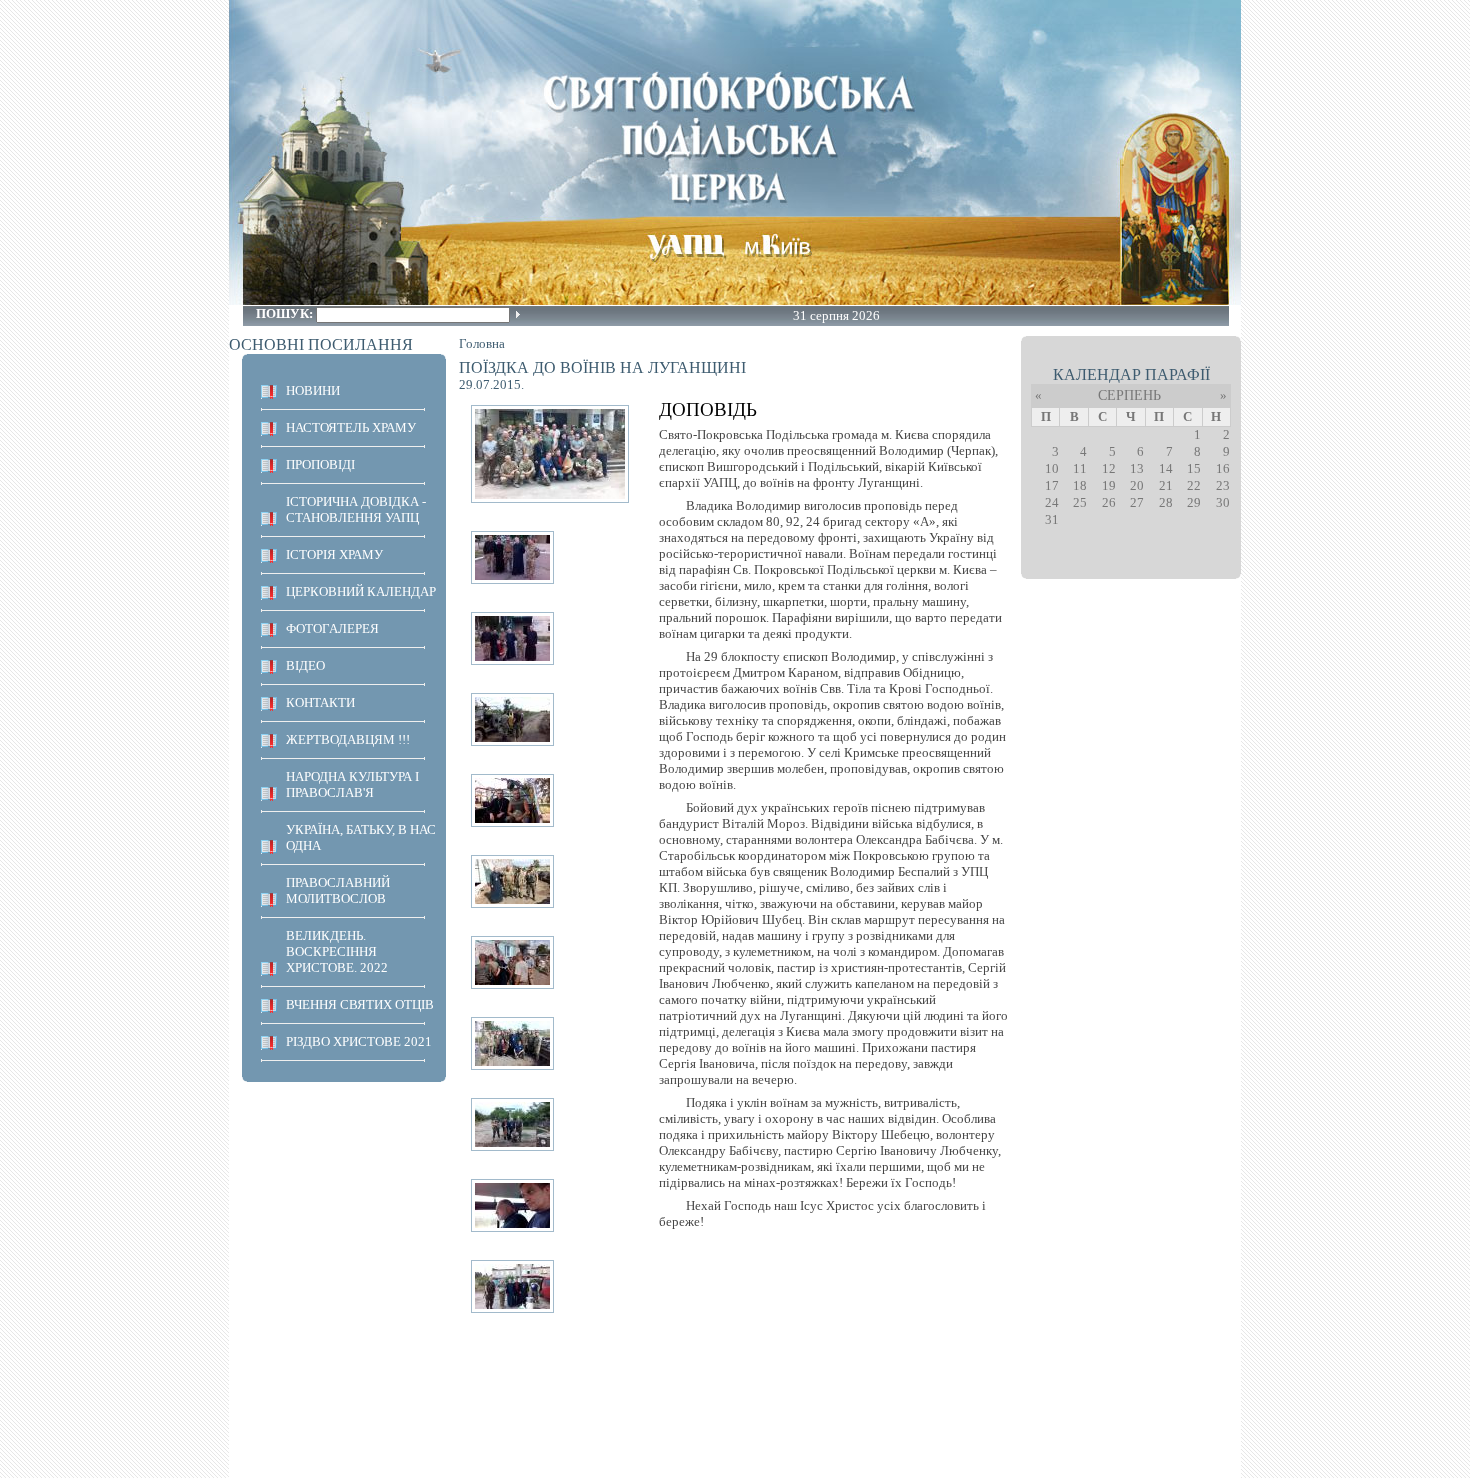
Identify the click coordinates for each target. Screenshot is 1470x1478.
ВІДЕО (305, 665)
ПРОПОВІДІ (320, 464)
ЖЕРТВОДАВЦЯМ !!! (348, 739)
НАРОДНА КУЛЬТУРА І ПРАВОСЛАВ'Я (352, 784)
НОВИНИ (313, 390)
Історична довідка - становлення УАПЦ (356, 509)
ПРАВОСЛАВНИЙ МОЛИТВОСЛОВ (338, 890)
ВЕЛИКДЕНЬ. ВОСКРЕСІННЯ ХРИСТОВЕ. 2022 (337, 951)
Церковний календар (361, 591)
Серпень (1129, 395)
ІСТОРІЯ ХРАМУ (334, 554)
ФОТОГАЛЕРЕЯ (332, 628)
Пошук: (286, 313)
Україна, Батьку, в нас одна (361, 837)
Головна (482, 343)
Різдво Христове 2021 (359, 1041)
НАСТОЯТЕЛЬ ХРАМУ (351, 427)
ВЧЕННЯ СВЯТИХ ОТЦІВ (360, 1004)
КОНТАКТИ (320, 702)
